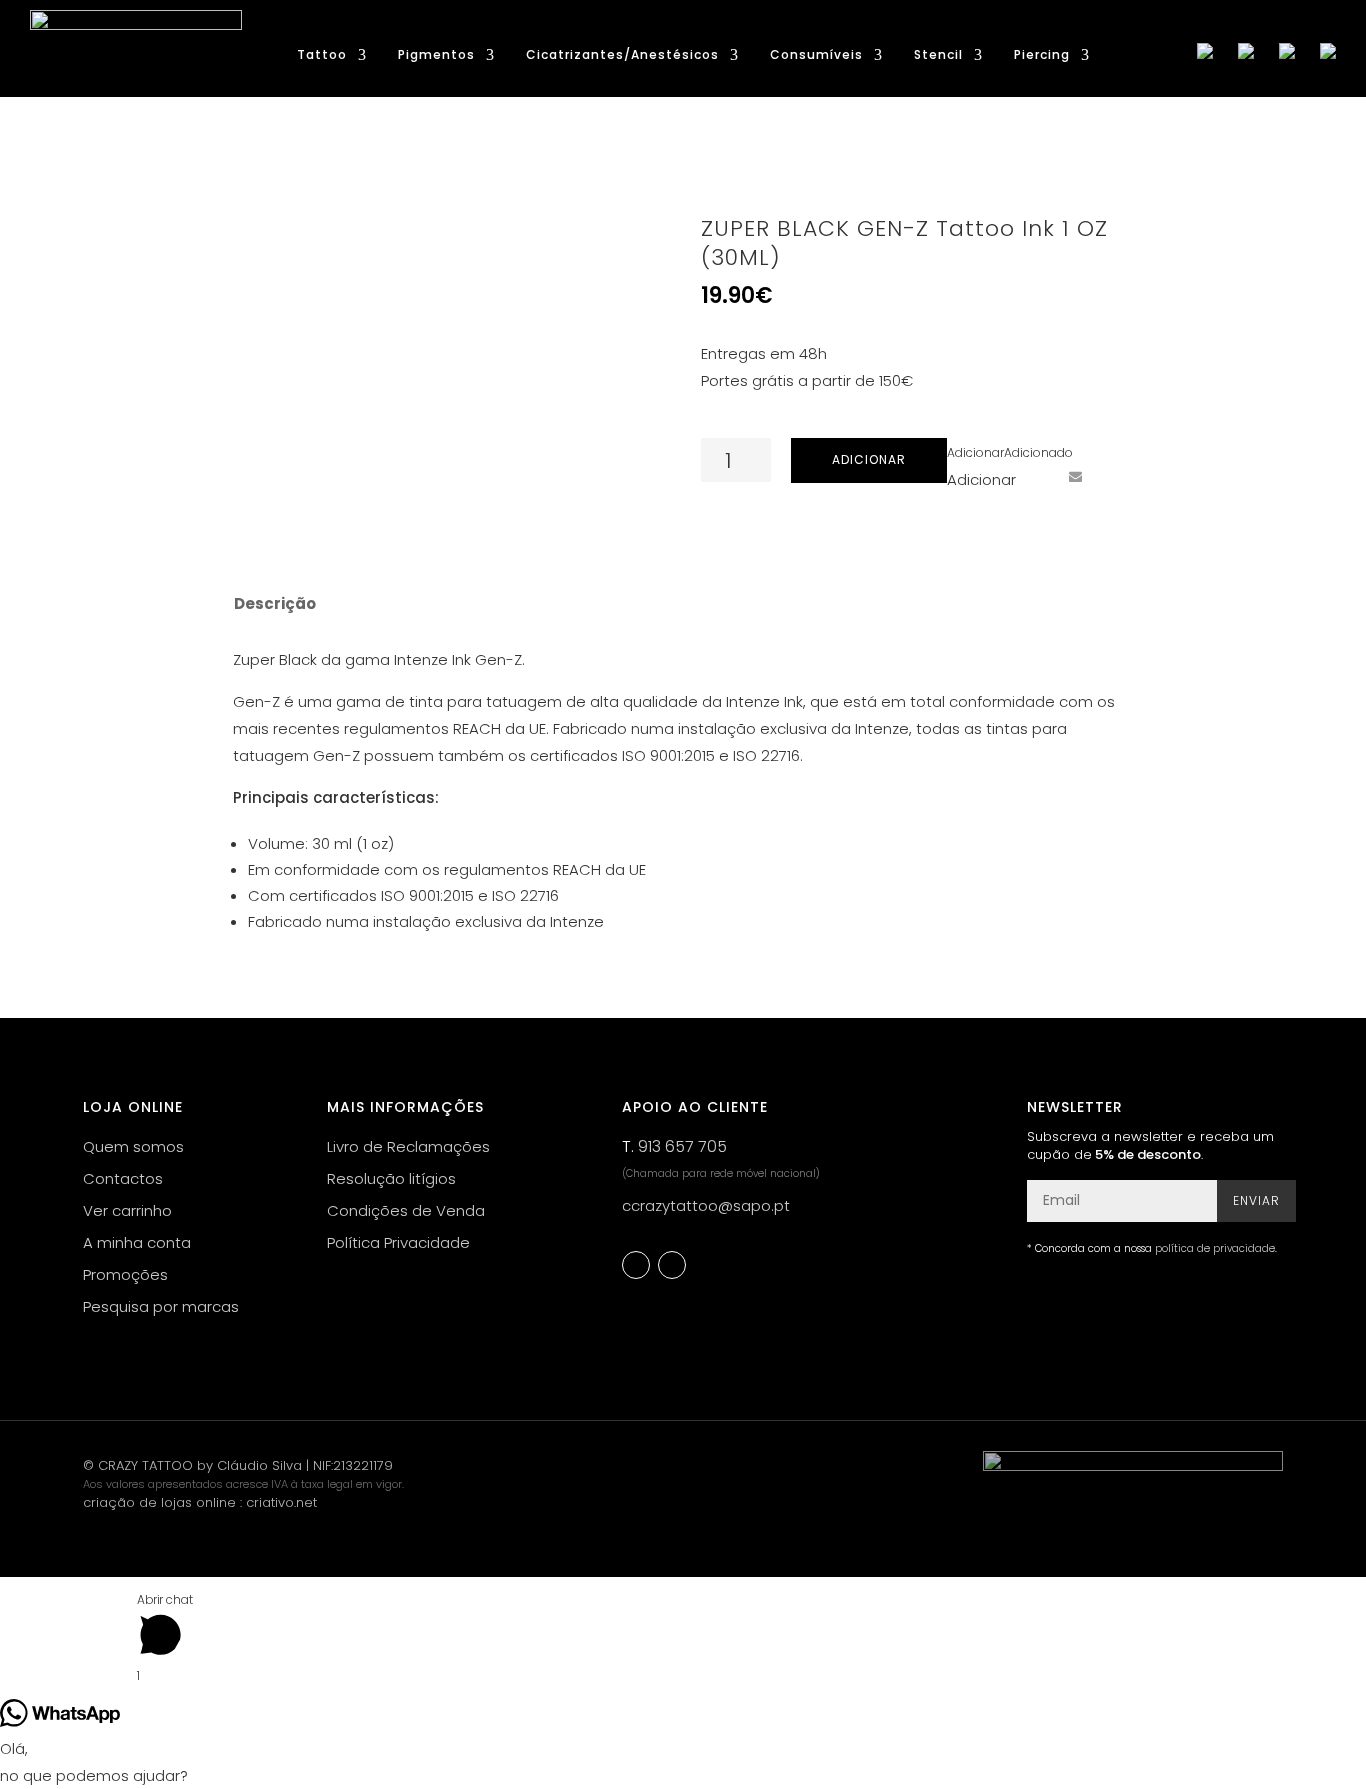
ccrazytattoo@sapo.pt (706, 1205)
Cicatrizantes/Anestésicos (622, 55)
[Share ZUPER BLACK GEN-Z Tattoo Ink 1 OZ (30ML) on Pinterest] (1038, 476)
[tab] (273, 604)
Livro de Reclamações (408, 1146)
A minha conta (137, 1242)
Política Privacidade (398, 1242)
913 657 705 (682, 1146)
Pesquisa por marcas (161, 1306)
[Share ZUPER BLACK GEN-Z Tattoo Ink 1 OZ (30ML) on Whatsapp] (1112, 476)
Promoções (125, 1274)
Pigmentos (436, 55)
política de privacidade (1215, 1248)
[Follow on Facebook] (636, 1265)
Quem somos (133, 1146)
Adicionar (869, 459)
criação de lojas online (159, 1502)
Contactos (123, 1178)
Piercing (1042, 55)
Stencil (938, 55)
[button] (1010, 452)
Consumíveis (816, 55)
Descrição (275, 603)
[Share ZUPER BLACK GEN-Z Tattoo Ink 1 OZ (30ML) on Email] (1075, 476)
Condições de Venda (406, 1210)
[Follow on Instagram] (672, 1265)
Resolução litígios (391, 1178)
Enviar (1256, 1200)
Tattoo (322, 55)
